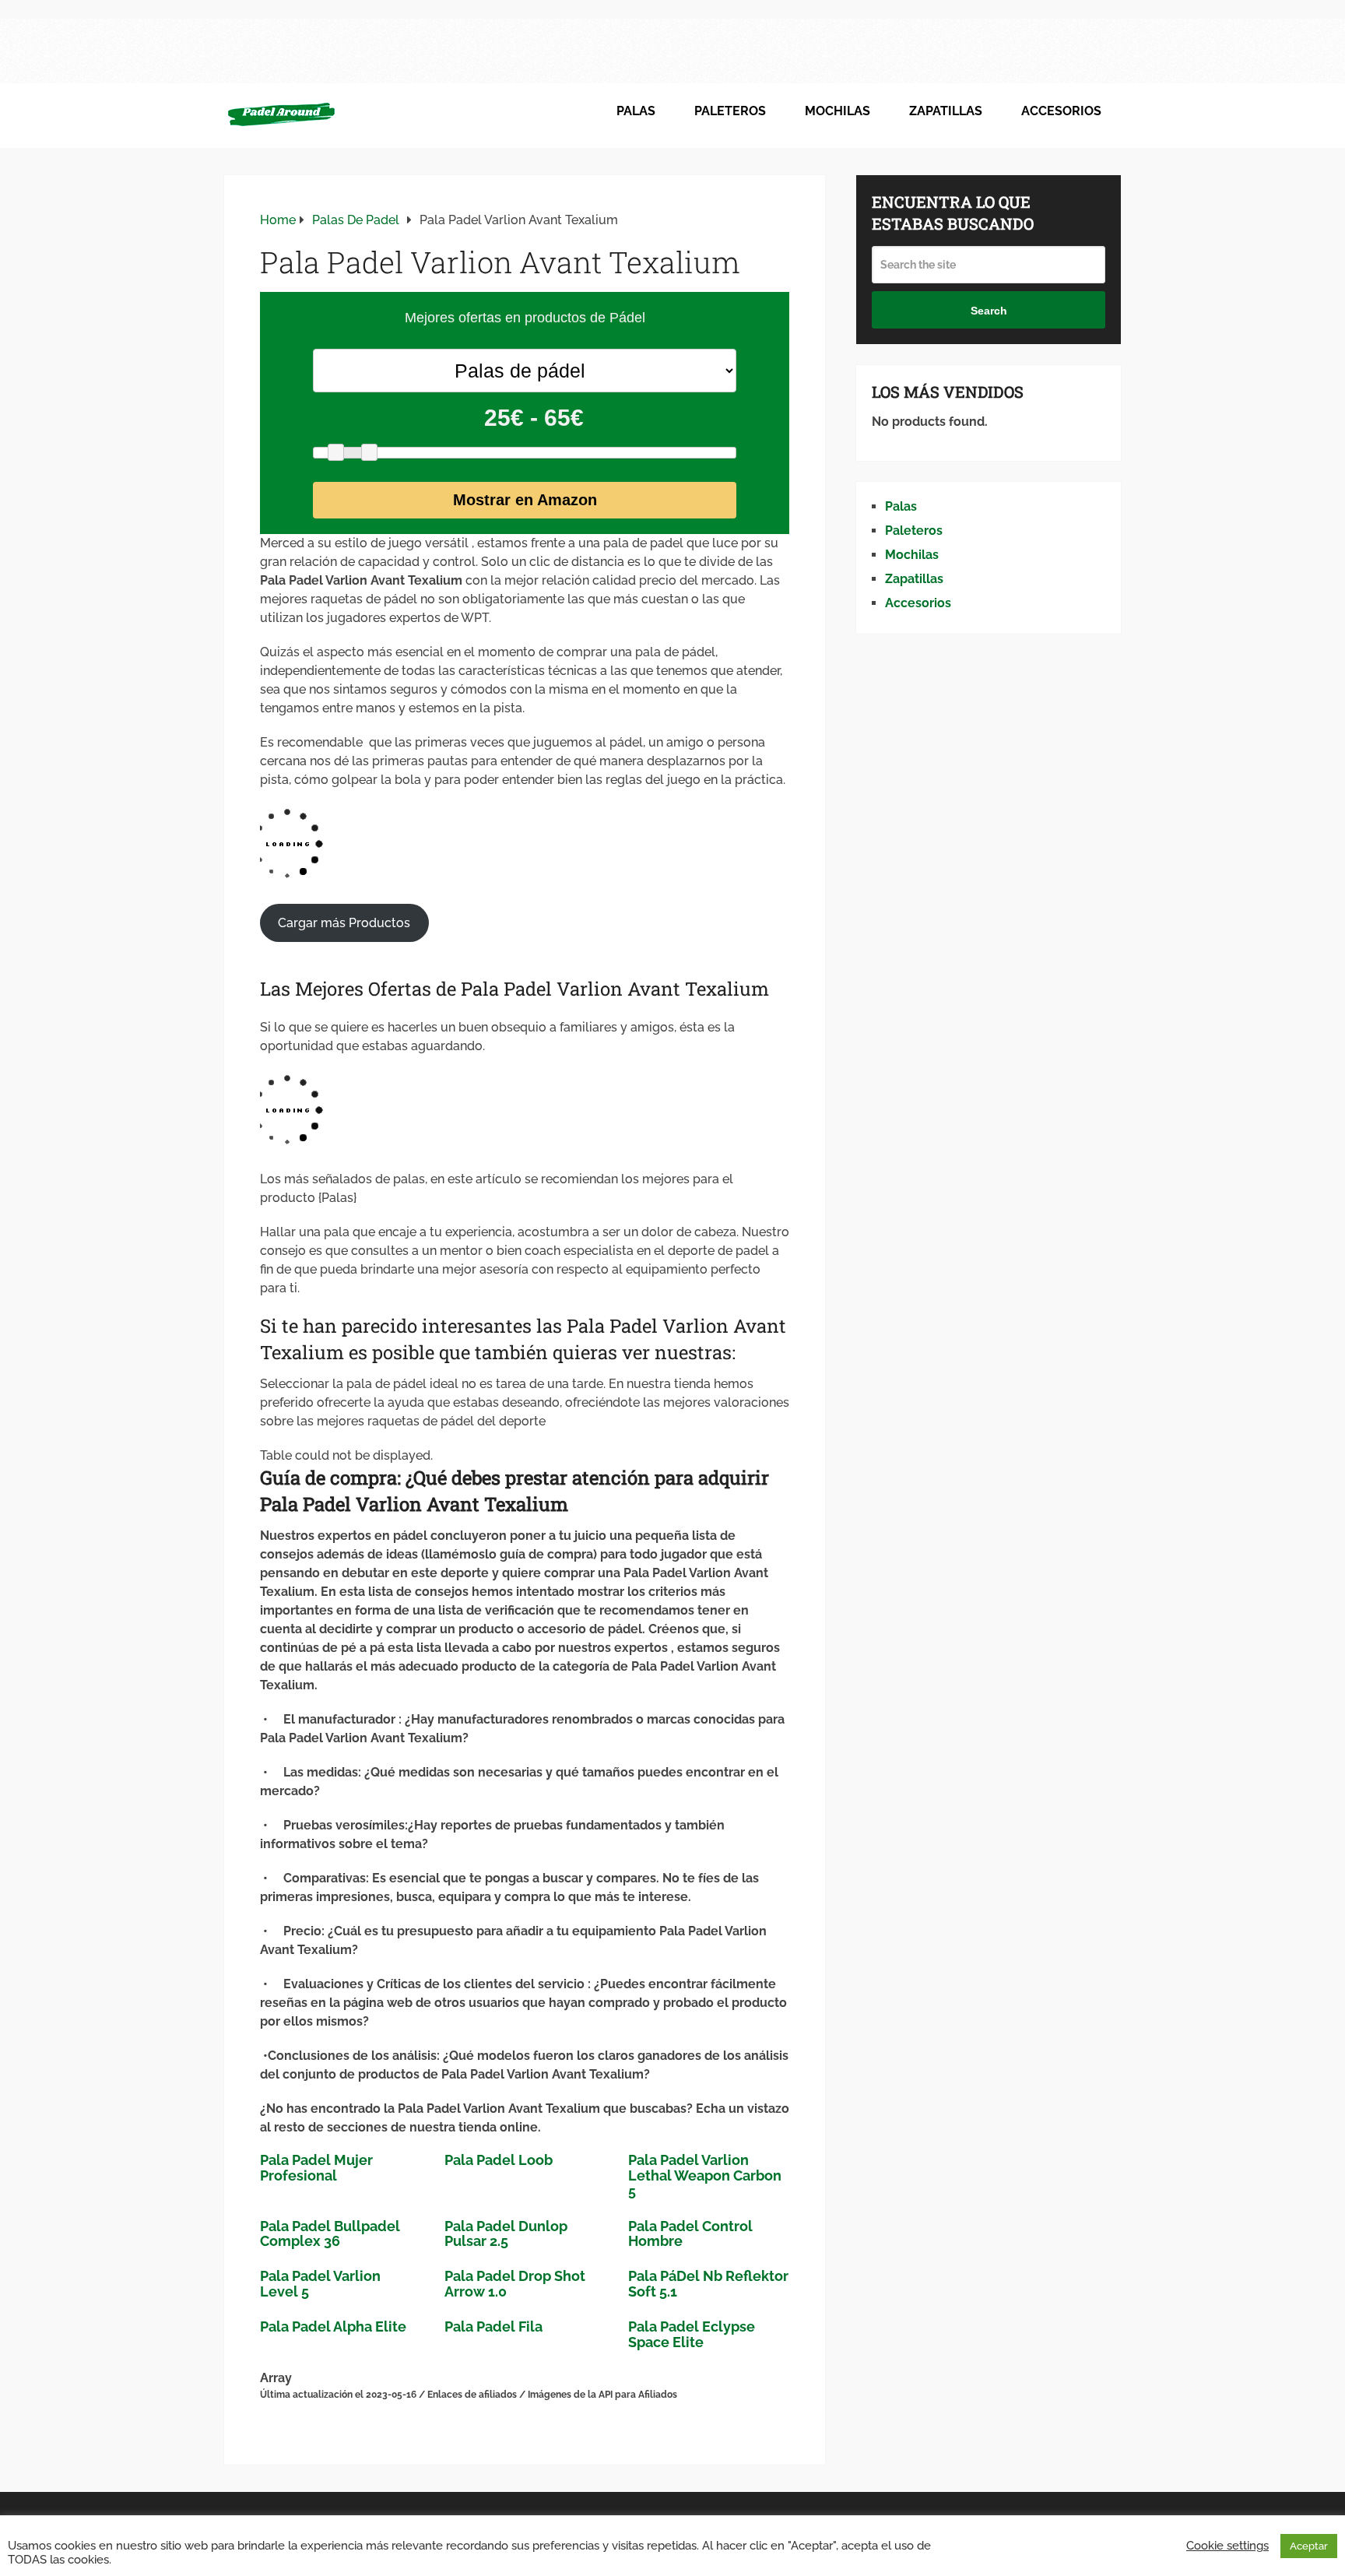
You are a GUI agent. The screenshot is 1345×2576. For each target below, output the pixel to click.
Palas (636, 111)
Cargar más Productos (344, 923)
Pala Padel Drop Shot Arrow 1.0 (515, 2284)
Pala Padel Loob (499, 2160)
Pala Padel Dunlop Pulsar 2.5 (506, 2234)
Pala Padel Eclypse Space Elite (692, 2334)
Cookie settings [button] (1227, 2545)
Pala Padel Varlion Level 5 (320, 2284)
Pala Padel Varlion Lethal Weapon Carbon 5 (705, 2175)
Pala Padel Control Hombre (690, 2234)
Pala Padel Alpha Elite (333, 2326)
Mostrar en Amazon (525, 500)
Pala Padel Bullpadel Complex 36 (330, 2234)
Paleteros (730, 111)
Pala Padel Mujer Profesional (316, 2168)
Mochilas (838, 111)
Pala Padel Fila (493, 2326)
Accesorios (1061, 111)
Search (989, 311)
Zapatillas (946, 111)
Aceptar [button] (1309, 2546)
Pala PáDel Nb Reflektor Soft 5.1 (708, 2284)
